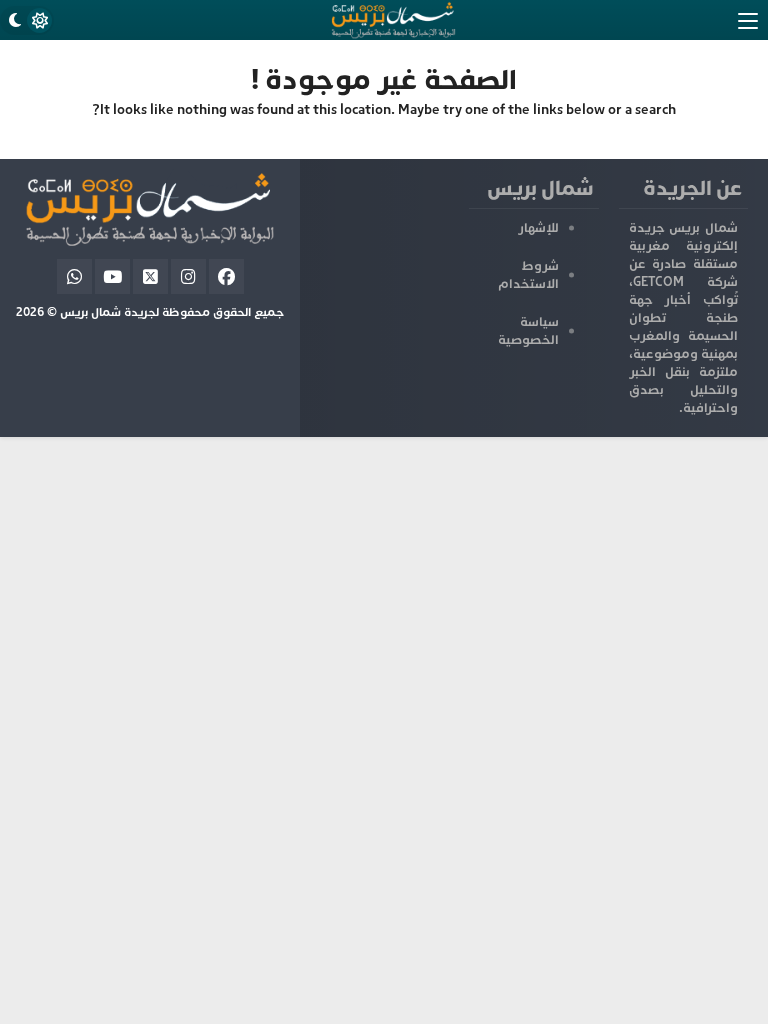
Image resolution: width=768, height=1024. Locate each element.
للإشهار (538, 228)
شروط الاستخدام (528, 275)
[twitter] (150, 276)
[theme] (27, 20)
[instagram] (188, 276)
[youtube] (112, 276)
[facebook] (226, 276)
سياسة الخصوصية (528, 331)
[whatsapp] (74, 276)
